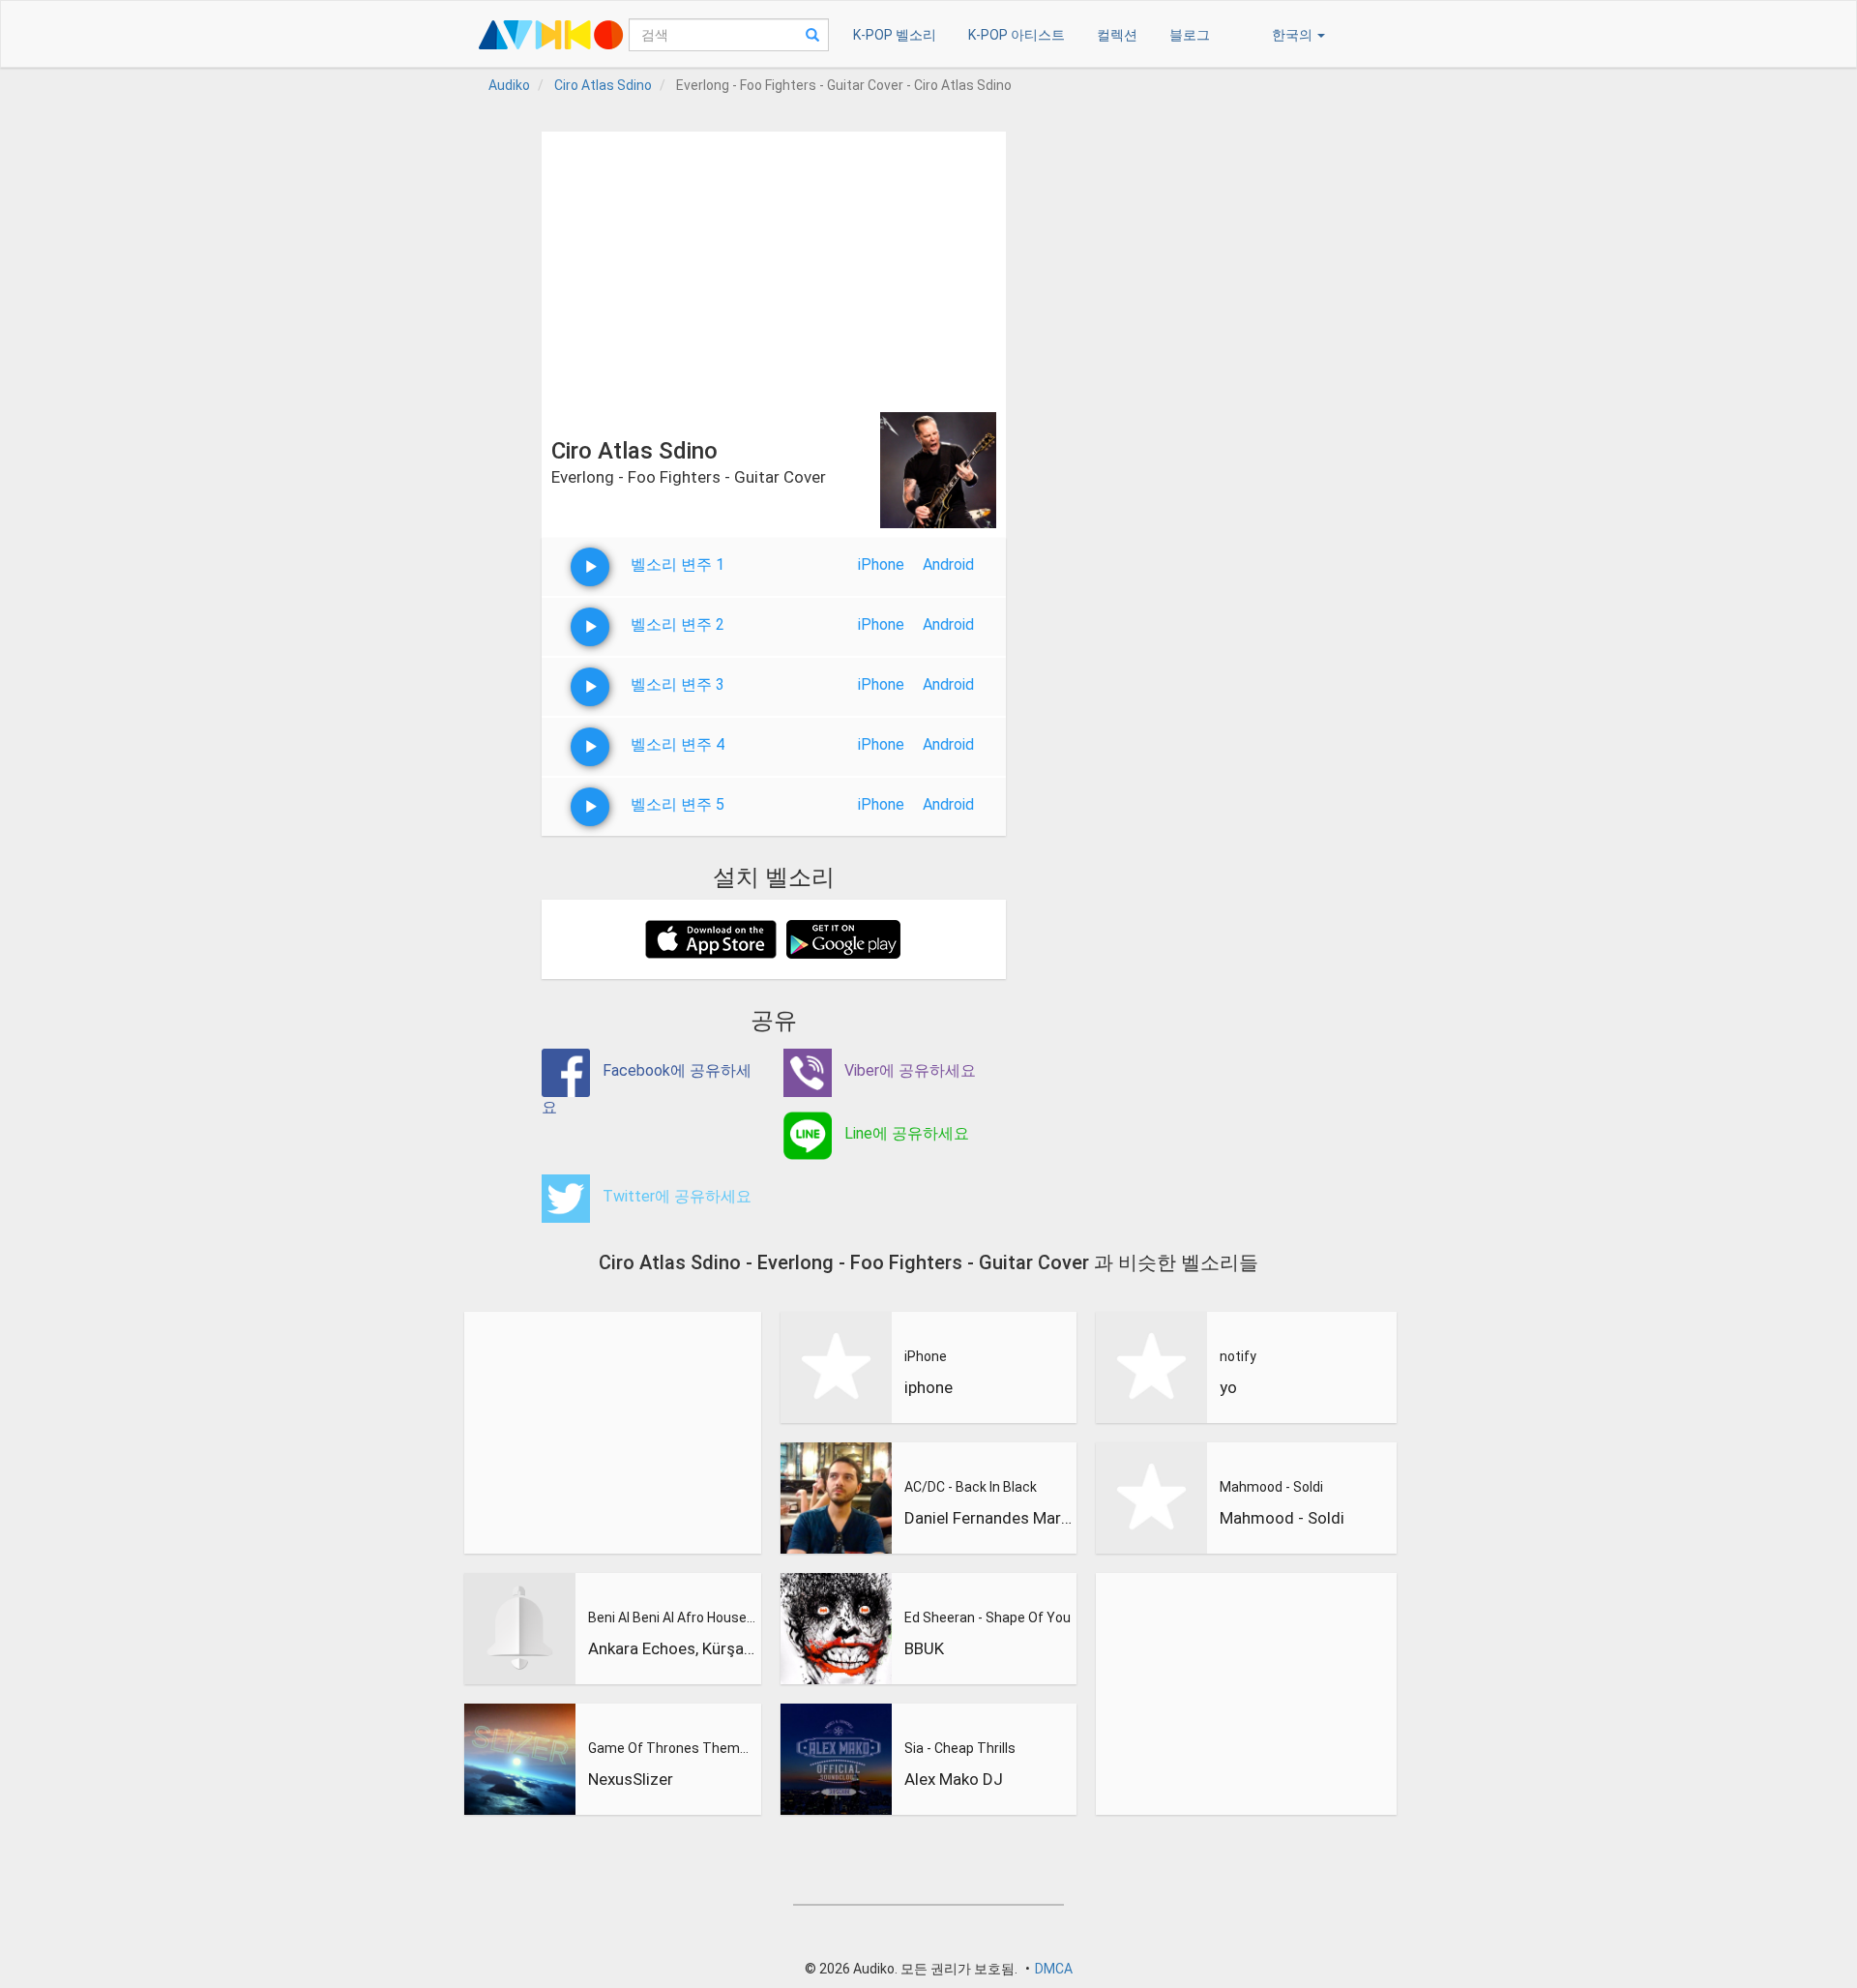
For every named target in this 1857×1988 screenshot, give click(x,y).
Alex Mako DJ (954, 1779)
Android (948, 564)
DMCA (1054, 1969)
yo (1228, 1387)
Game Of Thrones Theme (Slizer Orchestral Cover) (672, 1748)
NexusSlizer (631, 1779)
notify (1238, 1356)
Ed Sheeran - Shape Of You (987, 1617)
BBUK (924, 1648)
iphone (928, 1387)
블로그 (1190, 35)
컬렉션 (1117, 35)
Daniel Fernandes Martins (988, 1518)
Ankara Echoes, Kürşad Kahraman (672, 1648)
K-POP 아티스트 (1017, 35)
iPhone (881, 564)
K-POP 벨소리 (895, 35)
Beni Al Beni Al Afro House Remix (672, 1617)
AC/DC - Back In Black (971, 1487)
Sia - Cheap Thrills (960, 1748)
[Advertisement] (774, 267)
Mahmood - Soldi (1271, 1487)
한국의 (1294, 35)
